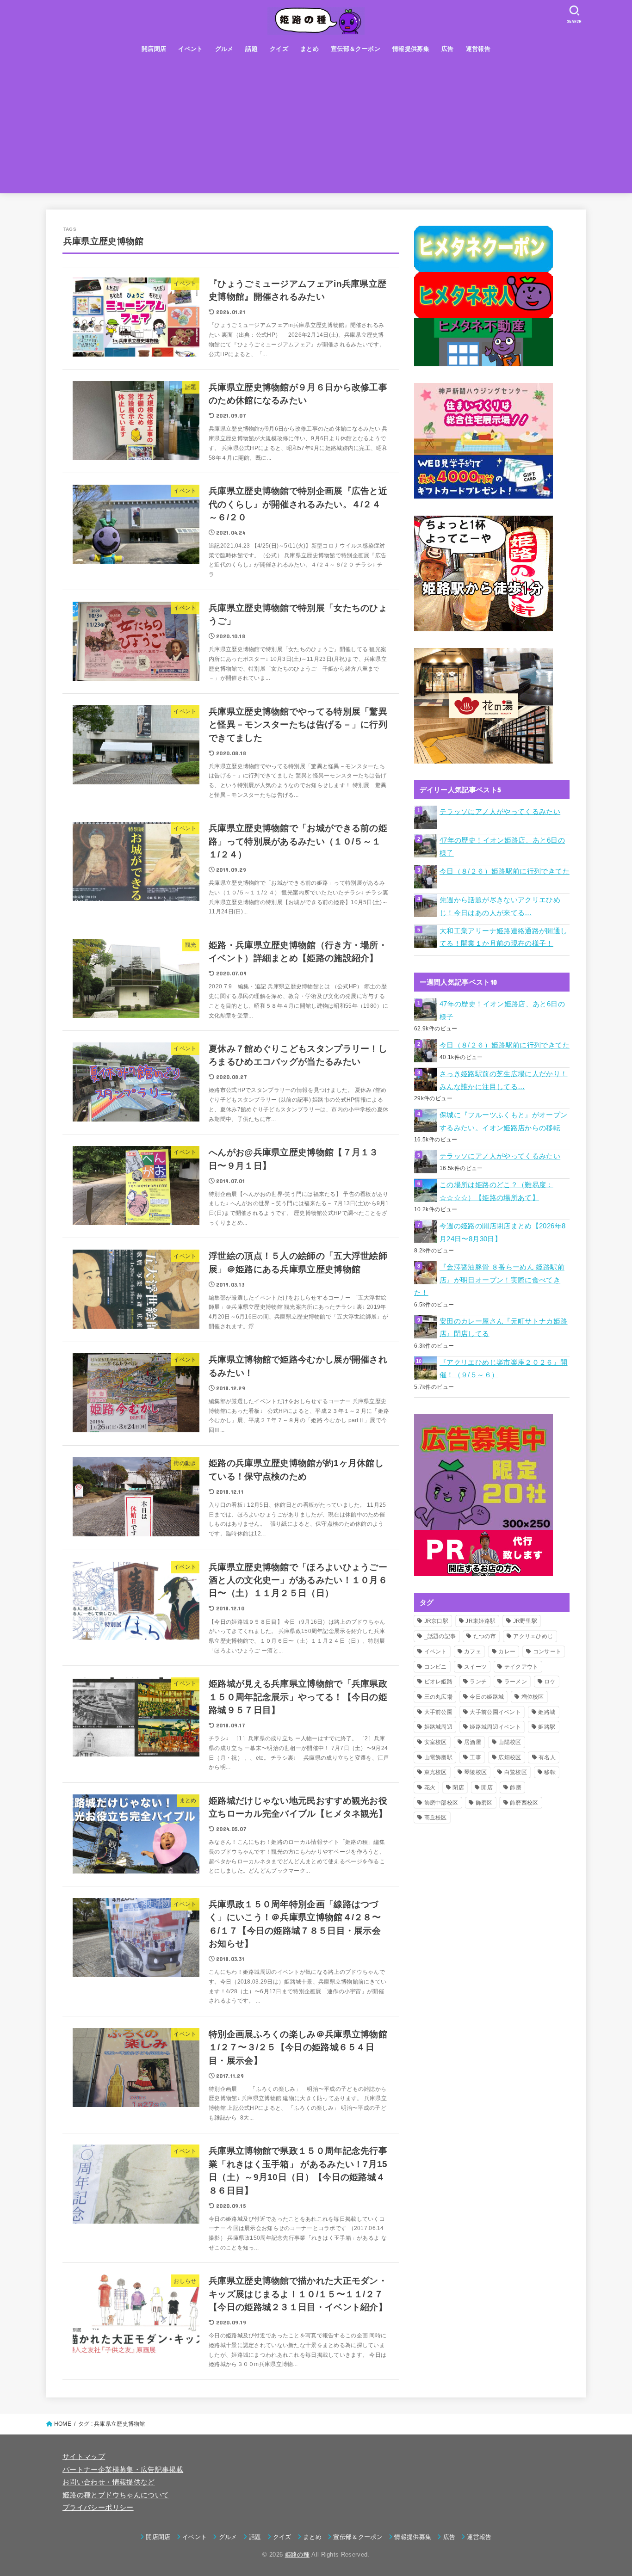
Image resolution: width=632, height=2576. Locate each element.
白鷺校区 (516, 1772)
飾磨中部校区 (441, 1803)
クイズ (279, 49)
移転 (550, 1772)
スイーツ (475, 1667)
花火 (430, 1787)
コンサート (547, 1652)
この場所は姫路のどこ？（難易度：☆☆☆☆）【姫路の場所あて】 (496, 1191)
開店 (487, 1787)
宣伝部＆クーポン (356, 49)
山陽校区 (510, 1742)
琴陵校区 (475, 1772)
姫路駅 (547, 1727)
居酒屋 (473, 1742)
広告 (448, 49)
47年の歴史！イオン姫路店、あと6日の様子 (502, 847)
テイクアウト (521, 1667)
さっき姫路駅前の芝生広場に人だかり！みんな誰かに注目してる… (504, 1080)
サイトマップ (84, 2457)
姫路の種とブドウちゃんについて (116, 2495)
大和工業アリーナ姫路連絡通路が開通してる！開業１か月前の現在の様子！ (504, 937)
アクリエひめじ (533, 1636)
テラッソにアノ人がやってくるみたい (500, 812)
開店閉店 (154, 49)
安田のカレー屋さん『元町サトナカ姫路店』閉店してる (504, 1328)
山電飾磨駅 (439, 1757)
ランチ (478, 1682)
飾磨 (516, 1787)
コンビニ (436, 1667)
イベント (191, 49)
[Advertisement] (316, 129)
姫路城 (547, 1712)
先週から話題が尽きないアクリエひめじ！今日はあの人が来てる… (500, 906)
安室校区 (436, 1742)
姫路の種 (297, 2554)
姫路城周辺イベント (495, 1727)
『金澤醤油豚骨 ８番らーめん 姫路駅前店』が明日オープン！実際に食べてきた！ (489, 1280)
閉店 (458, 1787)
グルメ (224, 49)
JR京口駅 (437, 1621)
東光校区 (436, 1772)
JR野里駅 (525, 1621)
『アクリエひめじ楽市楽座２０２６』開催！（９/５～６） (504, 1369)
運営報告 (478, 49)
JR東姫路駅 (480, 1621)
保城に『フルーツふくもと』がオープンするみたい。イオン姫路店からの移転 (504, 1122)
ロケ (550, 1682)
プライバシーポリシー (98, 2508)
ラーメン (516, 1682)
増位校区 (533, 1697)
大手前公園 (439, 1712)
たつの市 (485, 1636)
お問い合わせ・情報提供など (109, 2482)
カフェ (473, 1652)
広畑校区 (510, 1757)
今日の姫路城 (487, 1697)
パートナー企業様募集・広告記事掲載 (123, 2470)
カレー (507, 1652)
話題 (251, 49)
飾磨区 (484, 1803)
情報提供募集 (411, 49)
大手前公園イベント (495, 1712)
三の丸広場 (439, 1697)
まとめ (310, 49)
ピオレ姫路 (439, 1682)
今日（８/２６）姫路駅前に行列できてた (505, 871)
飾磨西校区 (524, 1803)
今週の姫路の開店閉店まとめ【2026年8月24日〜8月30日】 (502, 1233)
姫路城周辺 (439, 1727)
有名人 (547, 1757)
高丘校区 (436, 1818)
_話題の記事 (440, 1636)
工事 (475, 1757)
